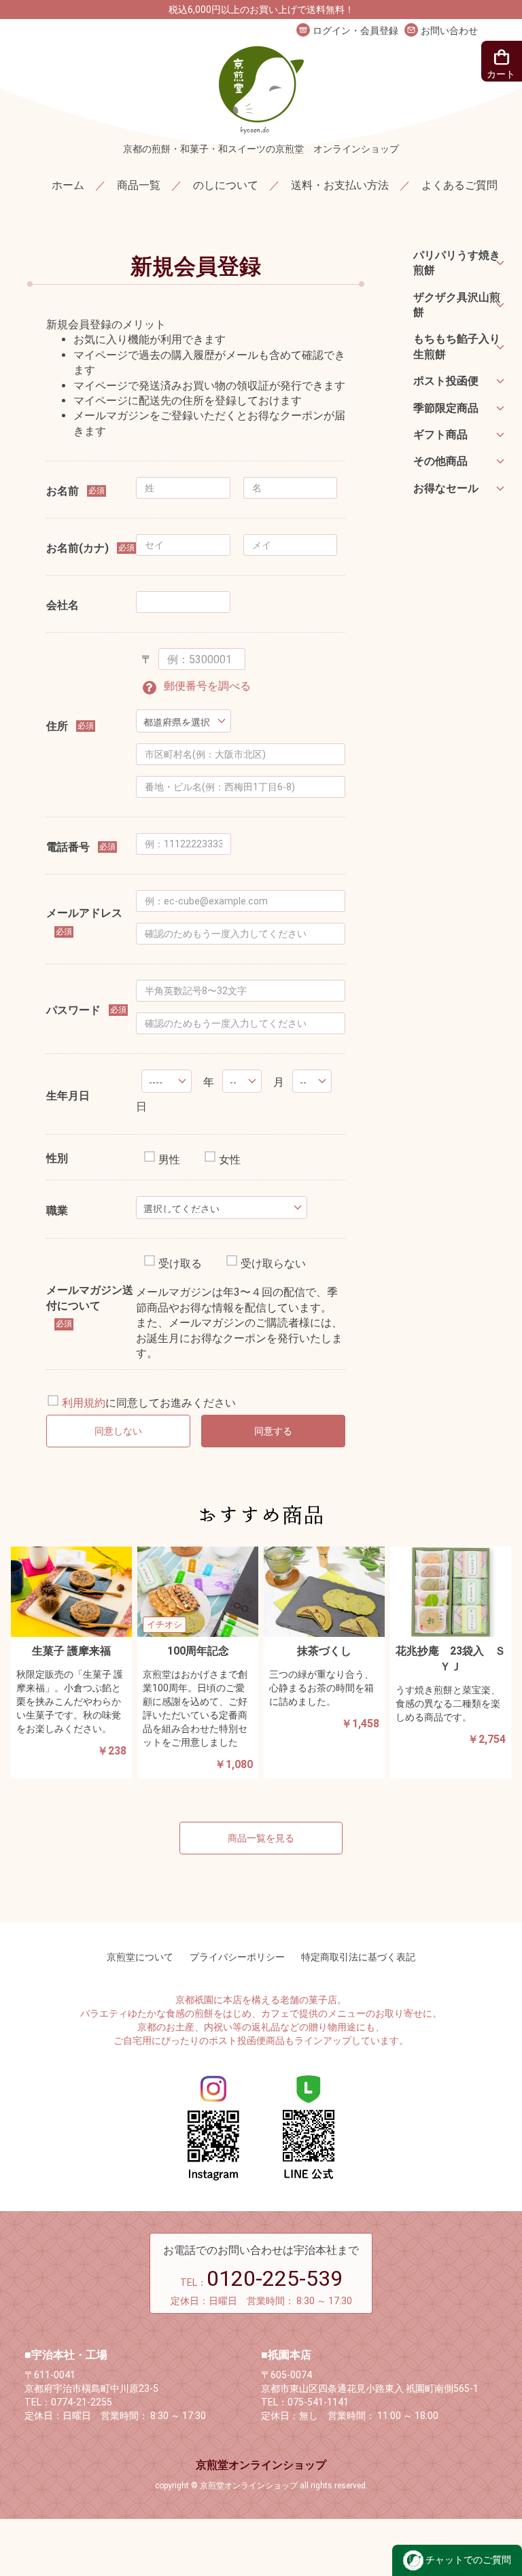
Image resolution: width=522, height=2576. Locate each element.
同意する (273, 1431)
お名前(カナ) (77, 548)
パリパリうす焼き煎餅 (457, 263)
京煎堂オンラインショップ (261, 2465)
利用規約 (84, 1404)
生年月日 (68, 1096)
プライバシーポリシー (237, 1957)
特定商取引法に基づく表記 (358, 1957)
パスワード (73, 1010)
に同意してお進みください (149, 1404)
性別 (57, 1158)
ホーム (68, 185)
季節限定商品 (446, 408)
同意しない (118, 1431)
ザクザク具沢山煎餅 (457, 305)
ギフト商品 (440, 435)
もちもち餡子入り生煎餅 (457, 346)
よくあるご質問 (459, 185)
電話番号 (68, 847)
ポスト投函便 (446, 381)
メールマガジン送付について (90, 1298)
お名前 (63, 491)
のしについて (226, 185)
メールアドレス (84, 913)
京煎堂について (140, 1957)
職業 (57, 1211)
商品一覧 (139, 185)
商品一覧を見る (261, 1838)
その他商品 (440, 461)
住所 (57, 726)
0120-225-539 (275, 2278)
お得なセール (446, 488)
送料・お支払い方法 (340, 185)
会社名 (63, 605)
